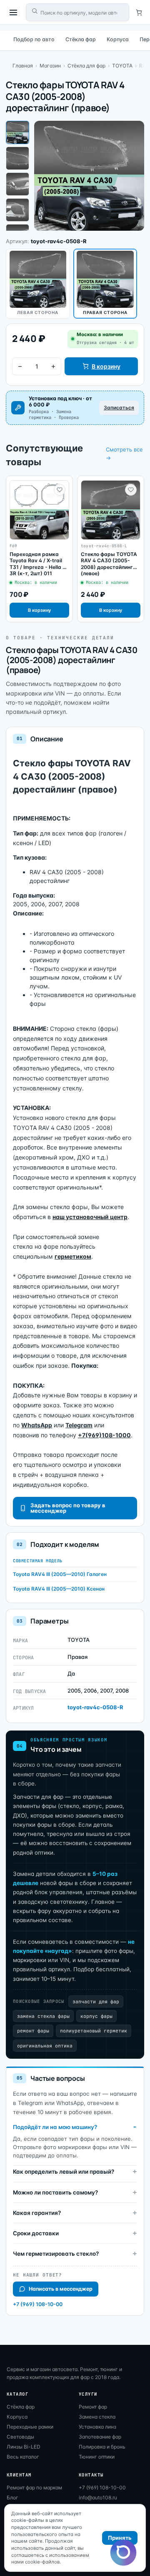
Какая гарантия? (37, 2213)
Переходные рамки (30, 2427)
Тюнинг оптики (97, 2457)
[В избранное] (60, 490)
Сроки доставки (36, 2233)
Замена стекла (97, 2417)
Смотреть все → (124, 454)
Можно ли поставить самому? (55, 2192)
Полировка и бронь (102, 2447)
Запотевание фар (100, 2437)
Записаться (119, 408)
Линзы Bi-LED (24, 2447)
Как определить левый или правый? (64, 2172)
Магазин (50, 66)
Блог (12, 2497)
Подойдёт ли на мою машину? (55, 2127)
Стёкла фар (81, 39)
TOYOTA (122, 66)
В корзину (106, 366)
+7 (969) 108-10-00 (38, 2304)
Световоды (20, 2437)
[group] (39, 549)
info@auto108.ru (98, 2497)
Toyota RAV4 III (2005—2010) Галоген (60, 1574)
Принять (120, 2538)
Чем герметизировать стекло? (56, 2254)
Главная (23, 66)
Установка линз (97, 2427)
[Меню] (13, 12)
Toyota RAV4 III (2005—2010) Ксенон (59, 1589)
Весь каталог (23, 2457)
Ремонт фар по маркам (34, 2487)
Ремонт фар (93, 2407)
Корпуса (118, 39)
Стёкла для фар (86, 66)
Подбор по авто (34, 39)
